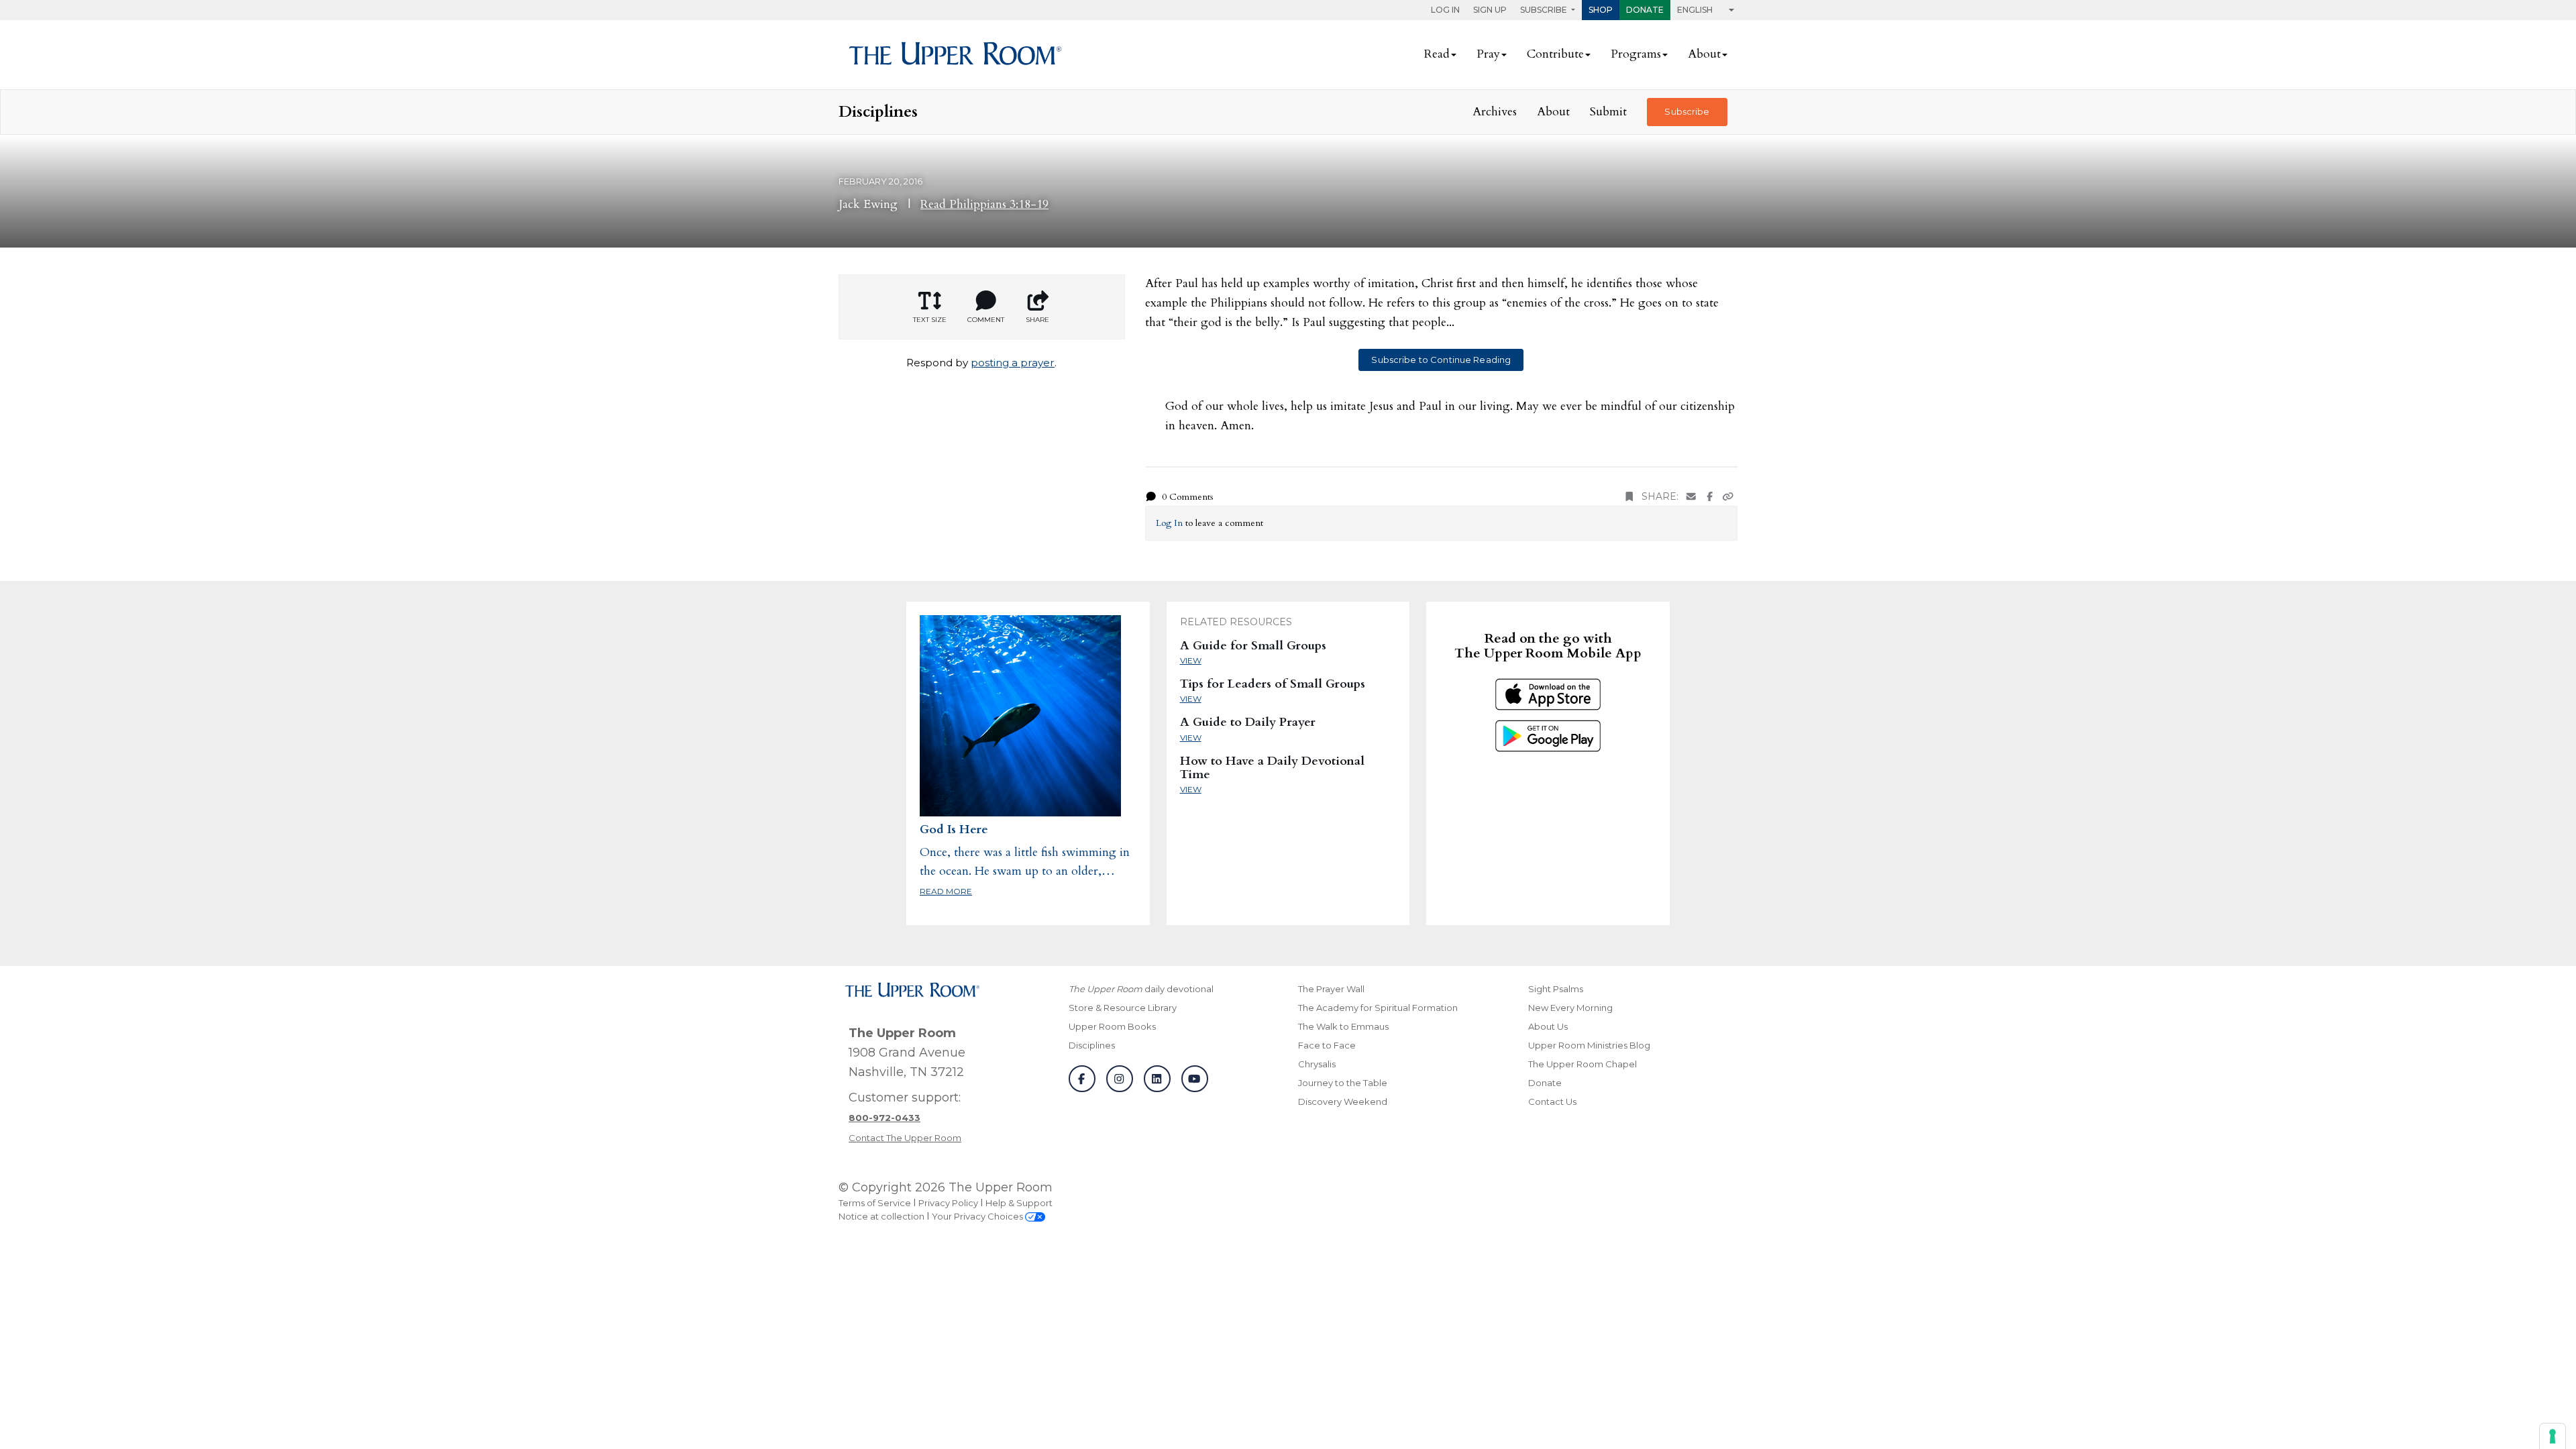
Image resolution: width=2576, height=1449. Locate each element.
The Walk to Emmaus (1343, 1026)
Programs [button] (1636, 54)
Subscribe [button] (1545, 10)
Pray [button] (1488, 54)
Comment (986, 320)
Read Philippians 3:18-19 (984, 204)
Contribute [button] (1555, 54)
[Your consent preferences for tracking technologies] (2553, 1436)
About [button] (1704, 54)
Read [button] (1437, 54)
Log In (1445, 10)
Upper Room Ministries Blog (1589, 1045)
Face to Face (1327, 1045)
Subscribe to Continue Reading (1441, 360)
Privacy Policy (948, 1203)
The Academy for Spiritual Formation (1378, 1008)
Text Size (930, 320)
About (1553, 112)
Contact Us (1552, 1102)
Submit (1608, 112)
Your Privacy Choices (978, 1216)
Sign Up (1490, 10)
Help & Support (1019, 1203)
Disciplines (1092, 1045)
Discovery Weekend (1343, 1102)
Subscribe (1687, 111)
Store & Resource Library (1123, 1008)
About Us (1548, 1026)
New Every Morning (1570, 1008)
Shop (1601, 10)
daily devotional (1141, 989)
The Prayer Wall (1331, 989)
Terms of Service (875, 1203)
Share (1037, 320)
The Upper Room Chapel (1582, 1064)
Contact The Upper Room (905, 1138)
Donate (1645, 10)
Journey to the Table (1343, 1083)
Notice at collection (881, 1216)
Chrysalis (1317, 1064)
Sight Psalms (1556, 989)
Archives (1495, 112)
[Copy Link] (1728, 497)
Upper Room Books (1112, 1026)
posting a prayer (1013, 363)
